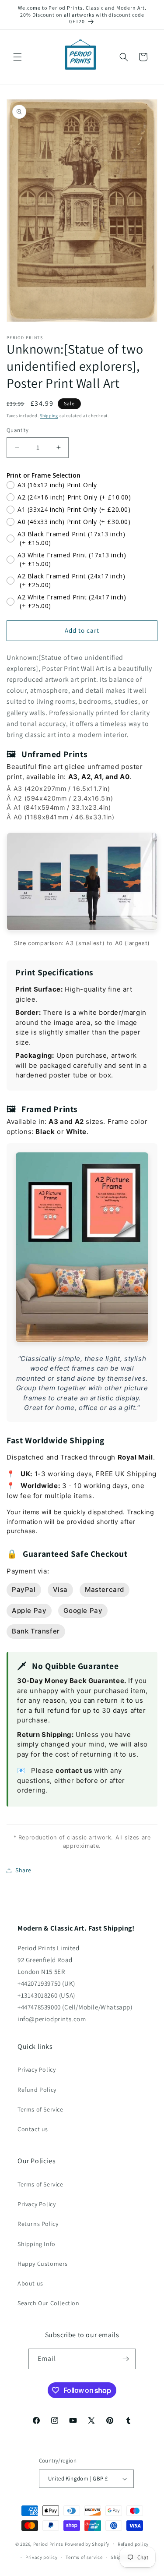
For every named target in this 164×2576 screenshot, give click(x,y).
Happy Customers (43, 2264)
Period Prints (48, 2544)
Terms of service (84, 2557)
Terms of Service (40, 2109)
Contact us (33, 2129)
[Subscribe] (126, 2359)
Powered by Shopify (87, 2544)
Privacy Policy (37, 2069)
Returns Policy (38, 2224)
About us (30, 2283)
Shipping (49, 416)
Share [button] (23, 1870)
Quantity (17, 430)
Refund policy (133, 2544)
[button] (17, 57)
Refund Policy (37, 2090)
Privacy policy (42, 2557)
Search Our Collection (49, 2303)
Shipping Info (37, 2244)
